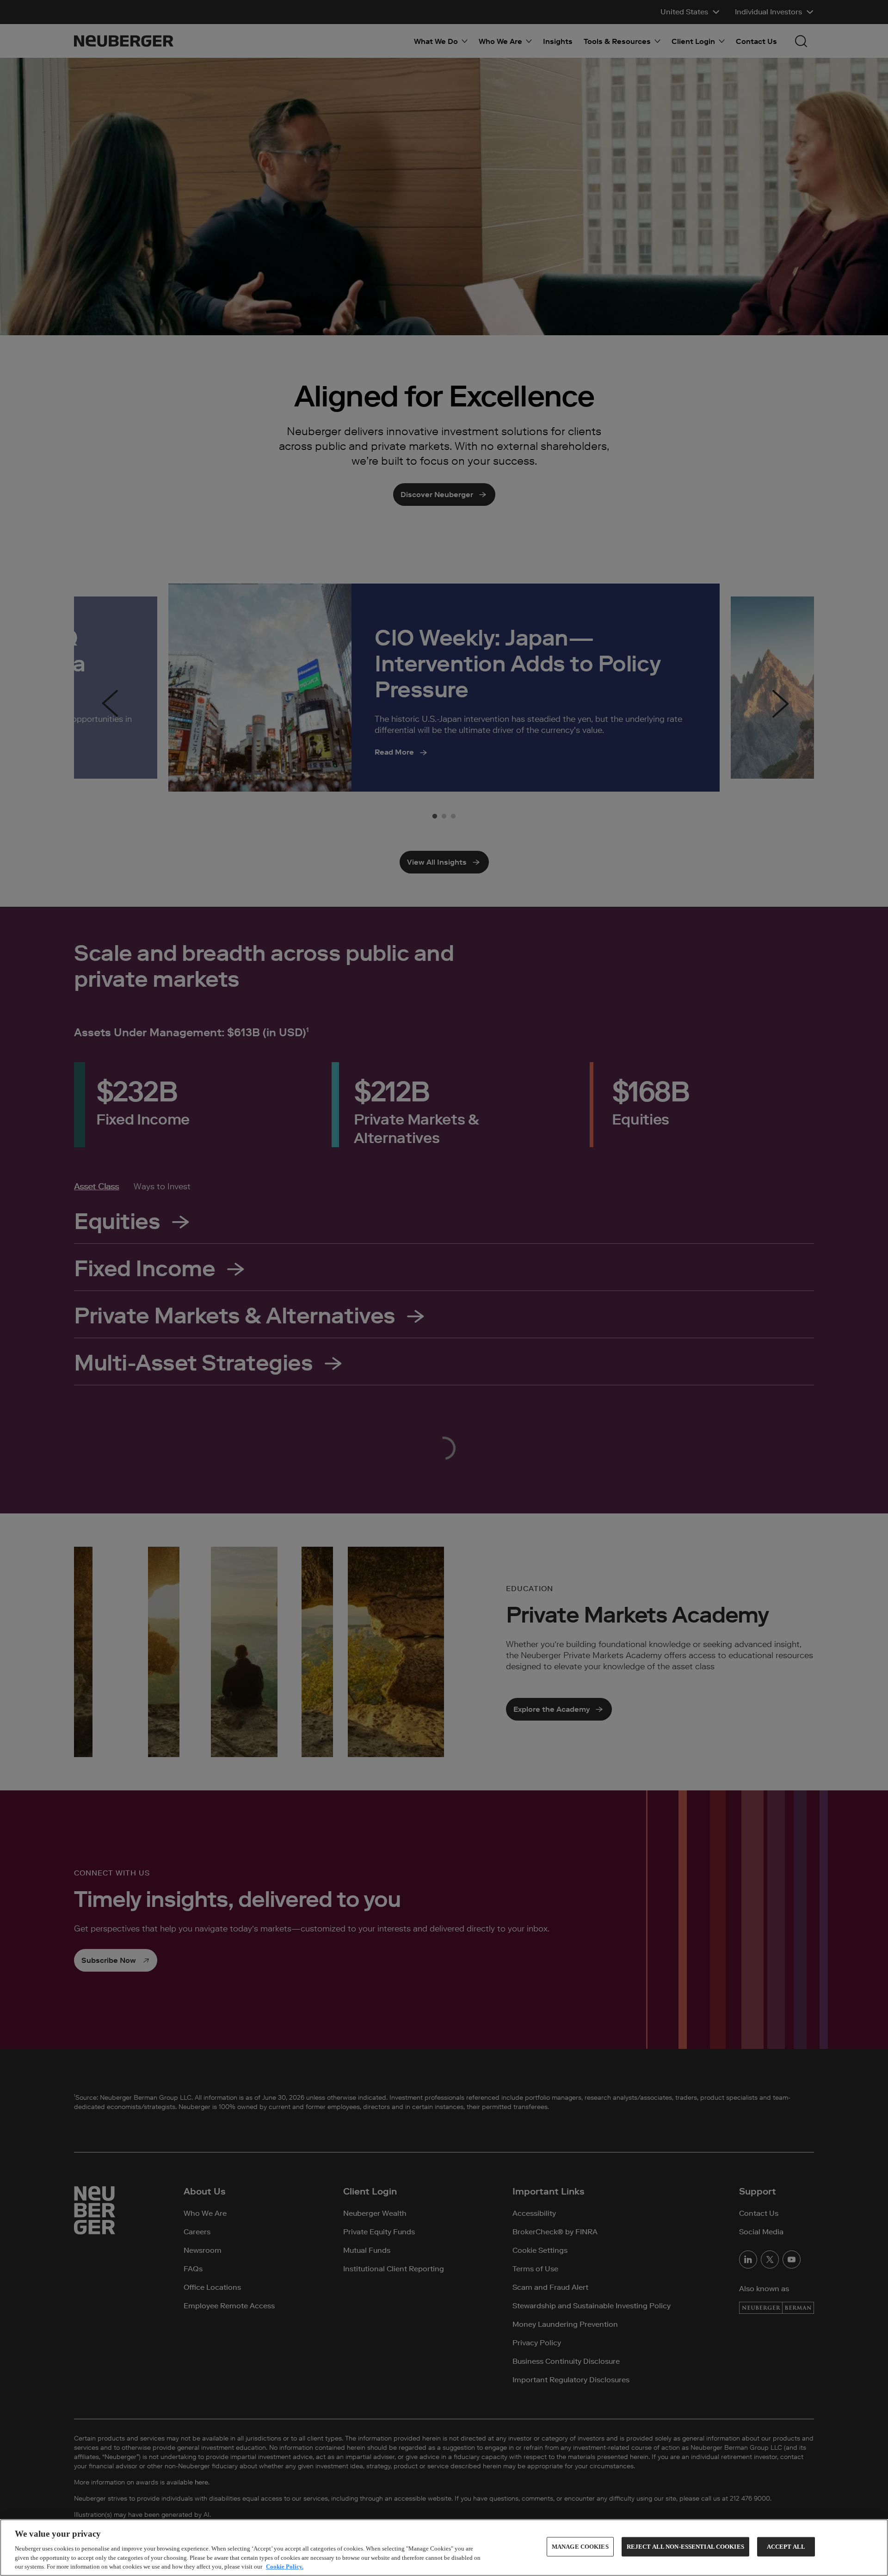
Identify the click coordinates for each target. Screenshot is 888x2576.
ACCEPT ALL (786, 2547)
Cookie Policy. (285, 2567)
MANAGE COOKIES (580, 2547)
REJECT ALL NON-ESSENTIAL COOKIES (685, 2547)
